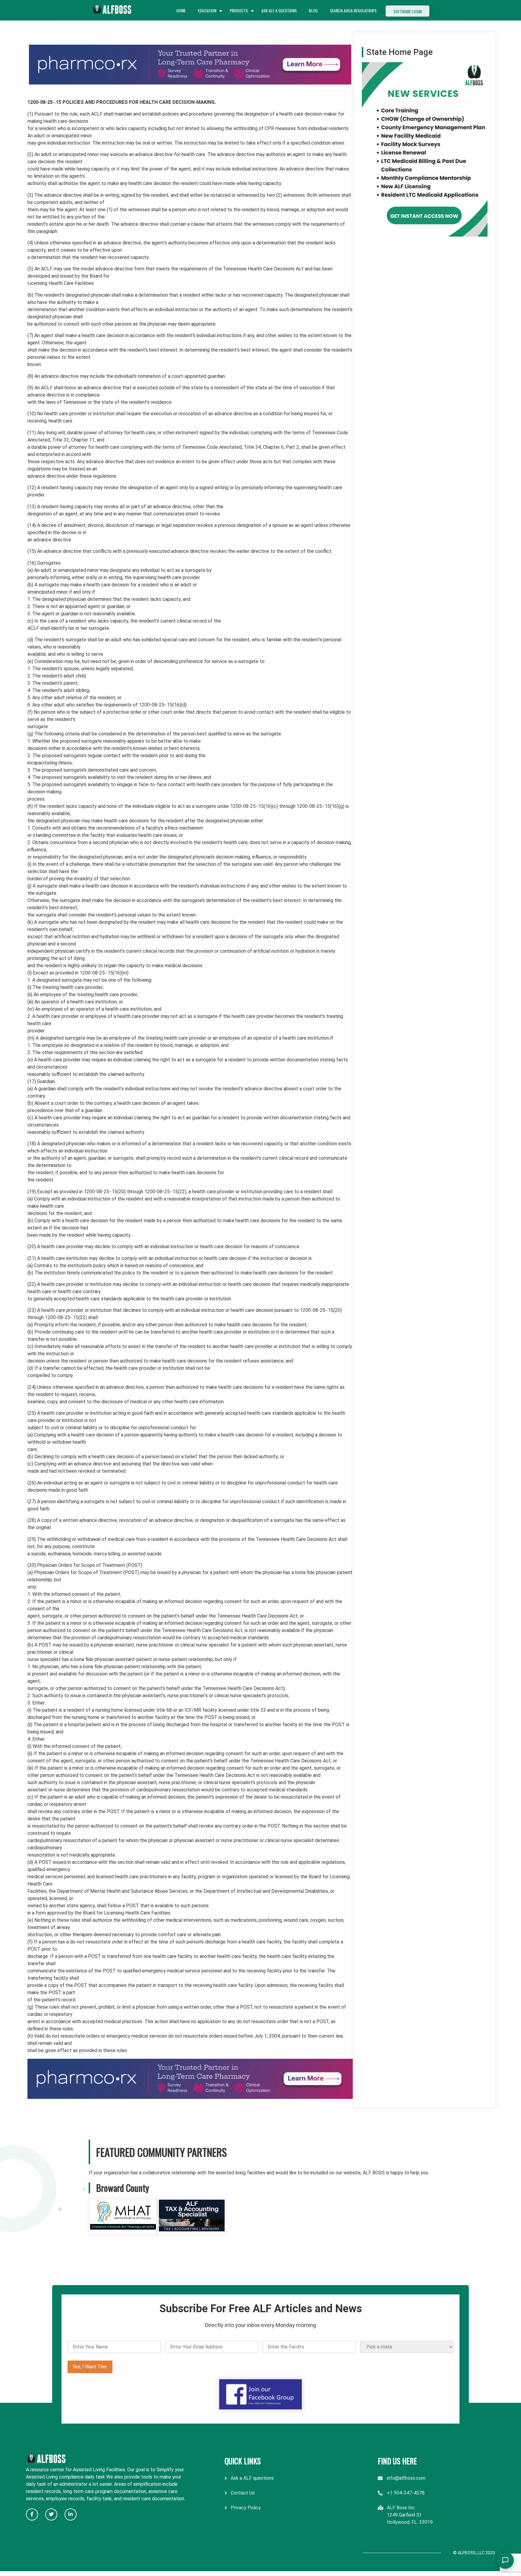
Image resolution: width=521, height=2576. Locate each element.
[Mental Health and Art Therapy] (123, 2230)
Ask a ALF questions (252, 2478)
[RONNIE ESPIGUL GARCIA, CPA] (192, 2230)
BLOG (313, 10)
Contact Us (243, 2493)
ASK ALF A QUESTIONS (279, 10)
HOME (181, 10)
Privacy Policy (246, 2508)
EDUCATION (207, 10)
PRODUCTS (239, 10)
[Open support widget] (505, 2560)
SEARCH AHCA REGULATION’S (353, 10)
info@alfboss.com (406, 2478)
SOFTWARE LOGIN (407, 11)
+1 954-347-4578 (406, 2493)
